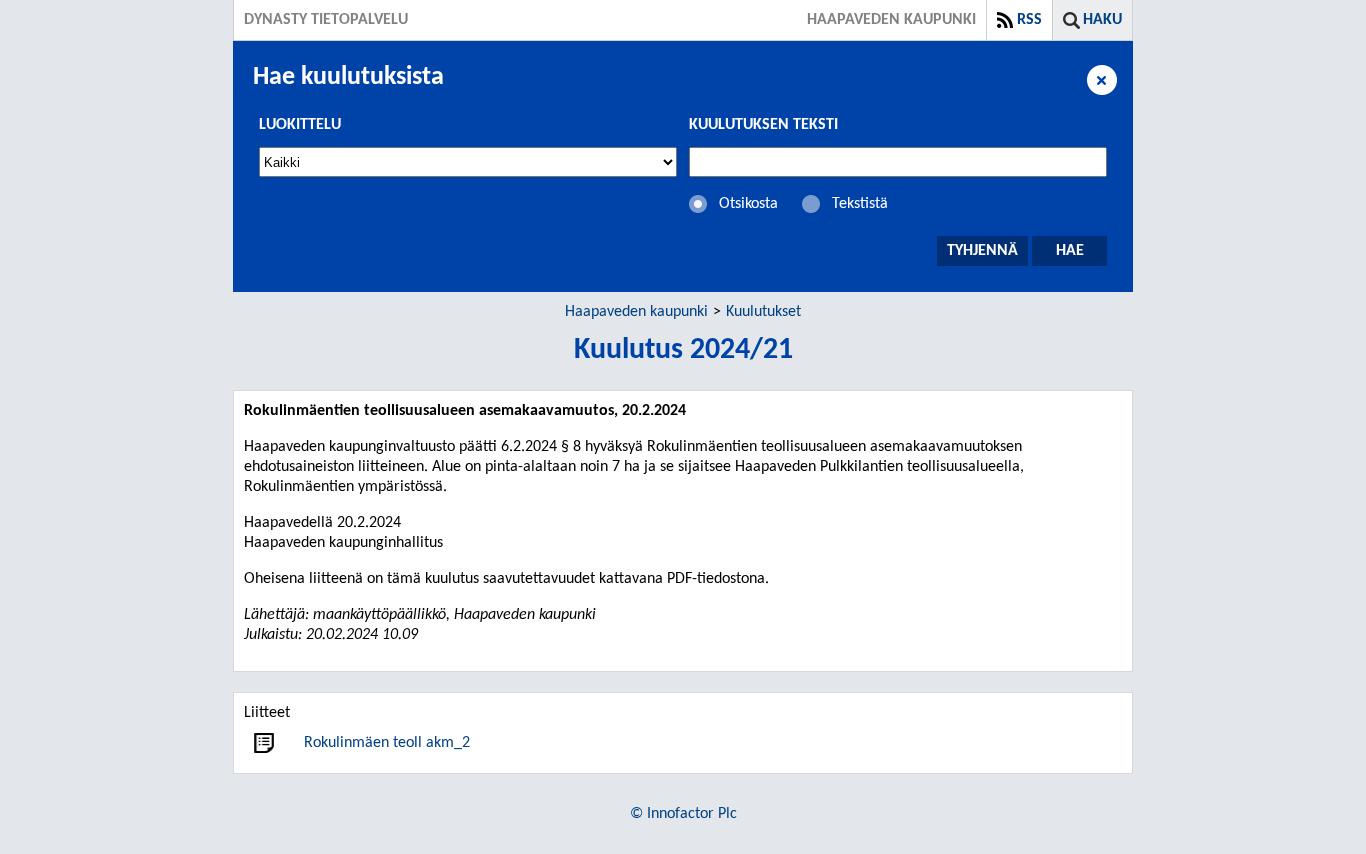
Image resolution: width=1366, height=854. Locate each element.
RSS (1029, 20)
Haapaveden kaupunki (636, 312)
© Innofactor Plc (683, 814)
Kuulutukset (763, 312)
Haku (1102, 20)
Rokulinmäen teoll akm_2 (387, 743)
